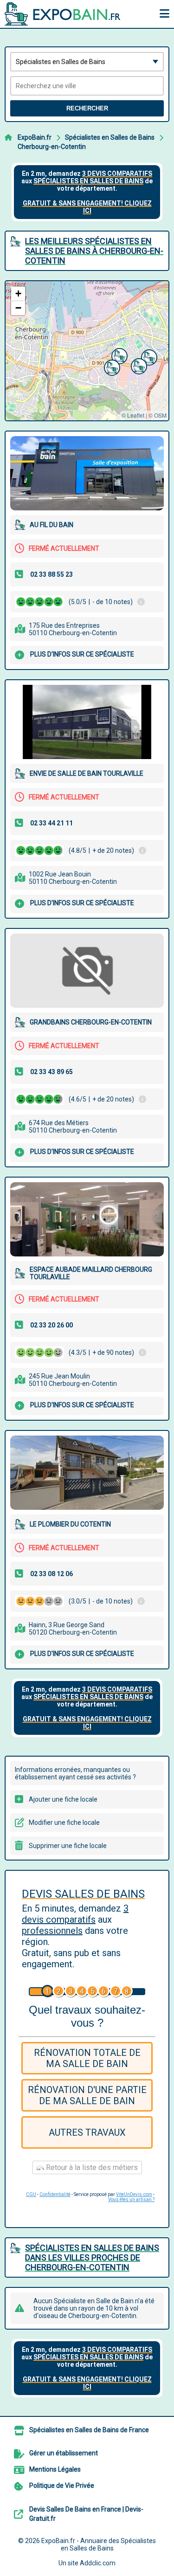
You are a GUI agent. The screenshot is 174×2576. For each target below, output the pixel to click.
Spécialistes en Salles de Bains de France (89, 2430)
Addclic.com (98, 2563)
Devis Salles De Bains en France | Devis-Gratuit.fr (86, 2514)
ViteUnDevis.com (134, 2194)
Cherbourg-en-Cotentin (52, 147)
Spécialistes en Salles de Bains (110, 137)
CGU (31, 2194)
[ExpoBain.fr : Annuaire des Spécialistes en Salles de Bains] (63, 14)
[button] (118, 355)
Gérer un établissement (64, 2453)
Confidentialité (55, 2194)
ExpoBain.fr (35, 137)
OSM (160, 415)
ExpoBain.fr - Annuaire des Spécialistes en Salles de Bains (99, 2544)
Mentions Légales (55, 2469)
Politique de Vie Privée (62, 2486)
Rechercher (87, 108)
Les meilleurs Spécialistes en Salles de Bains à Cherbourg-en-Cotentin (94, 251)
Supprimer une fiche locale (68, 1846)
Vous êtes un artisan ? (131, 2199)
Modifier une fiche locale (64, 1823)
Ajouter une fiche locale (63, 1799)
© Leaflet (133, 415)
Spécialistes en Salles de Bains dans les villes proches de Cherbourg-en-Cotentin (92, 2257)
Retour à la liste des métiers (91, 2167)
